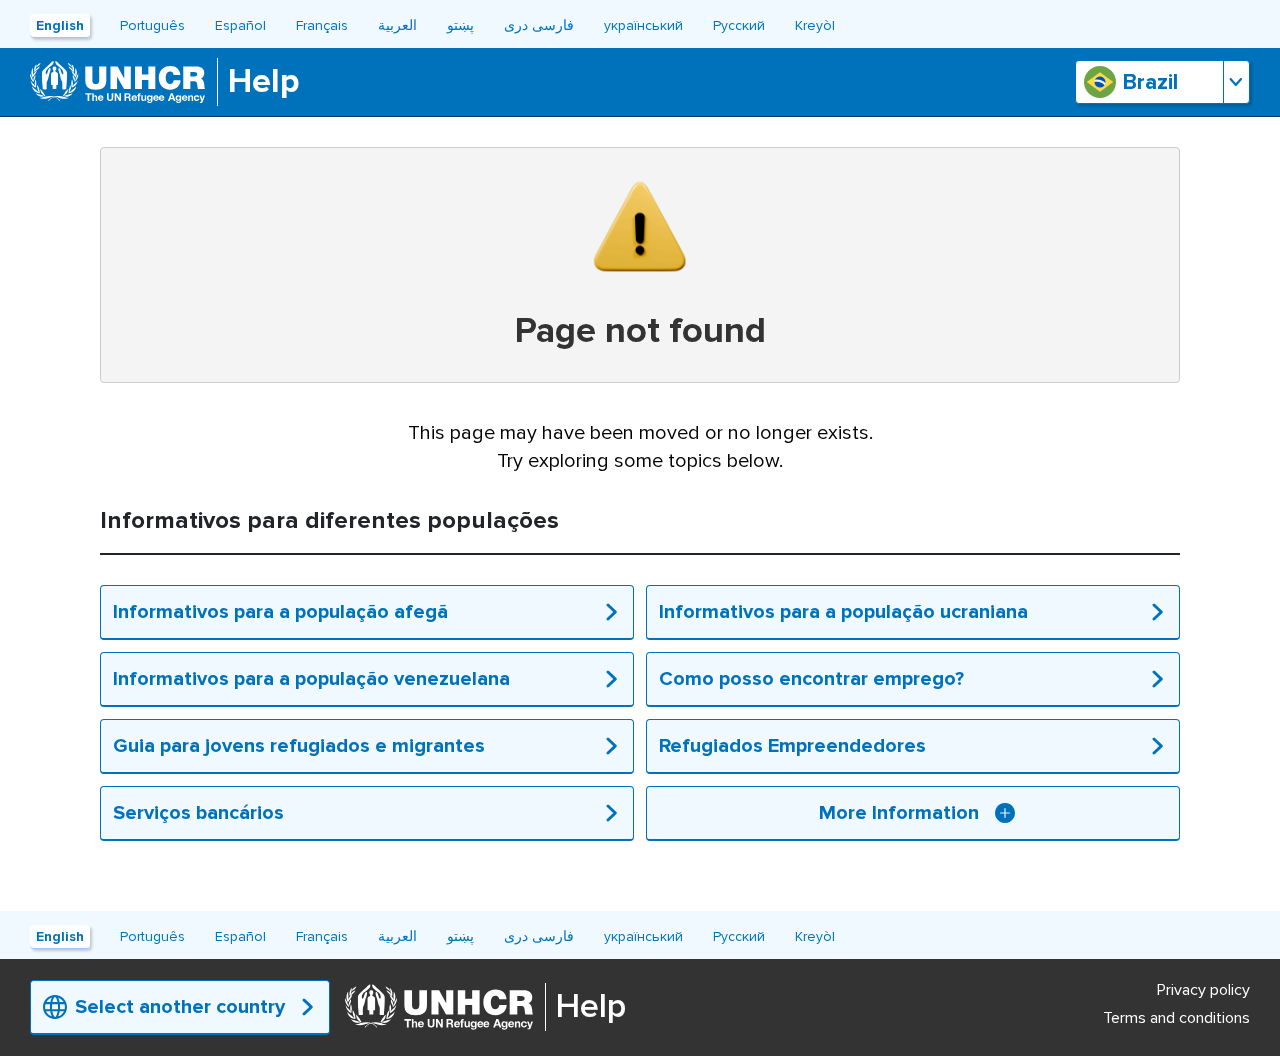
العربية (397, 25)
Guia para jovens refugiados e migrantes (299, 746)
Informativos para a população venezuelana (311, 679)
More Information (899, 813)
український (643, 25)
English (60, 25)
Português (152, 25)
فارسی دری (539, 25)
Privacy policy (1203, 990)
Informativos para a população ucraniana (843, 612)
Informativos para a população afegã (280, 612)
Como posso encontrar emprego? (811, 679)
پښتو (460, 25)
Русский (739, 25)
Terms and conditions (1176, 1018)
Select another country (180, 1007)
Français (322, 25)
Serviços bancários (198, 813)
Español (240, 25)
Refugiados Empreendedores (792, 746)
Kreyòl (815, 25)
